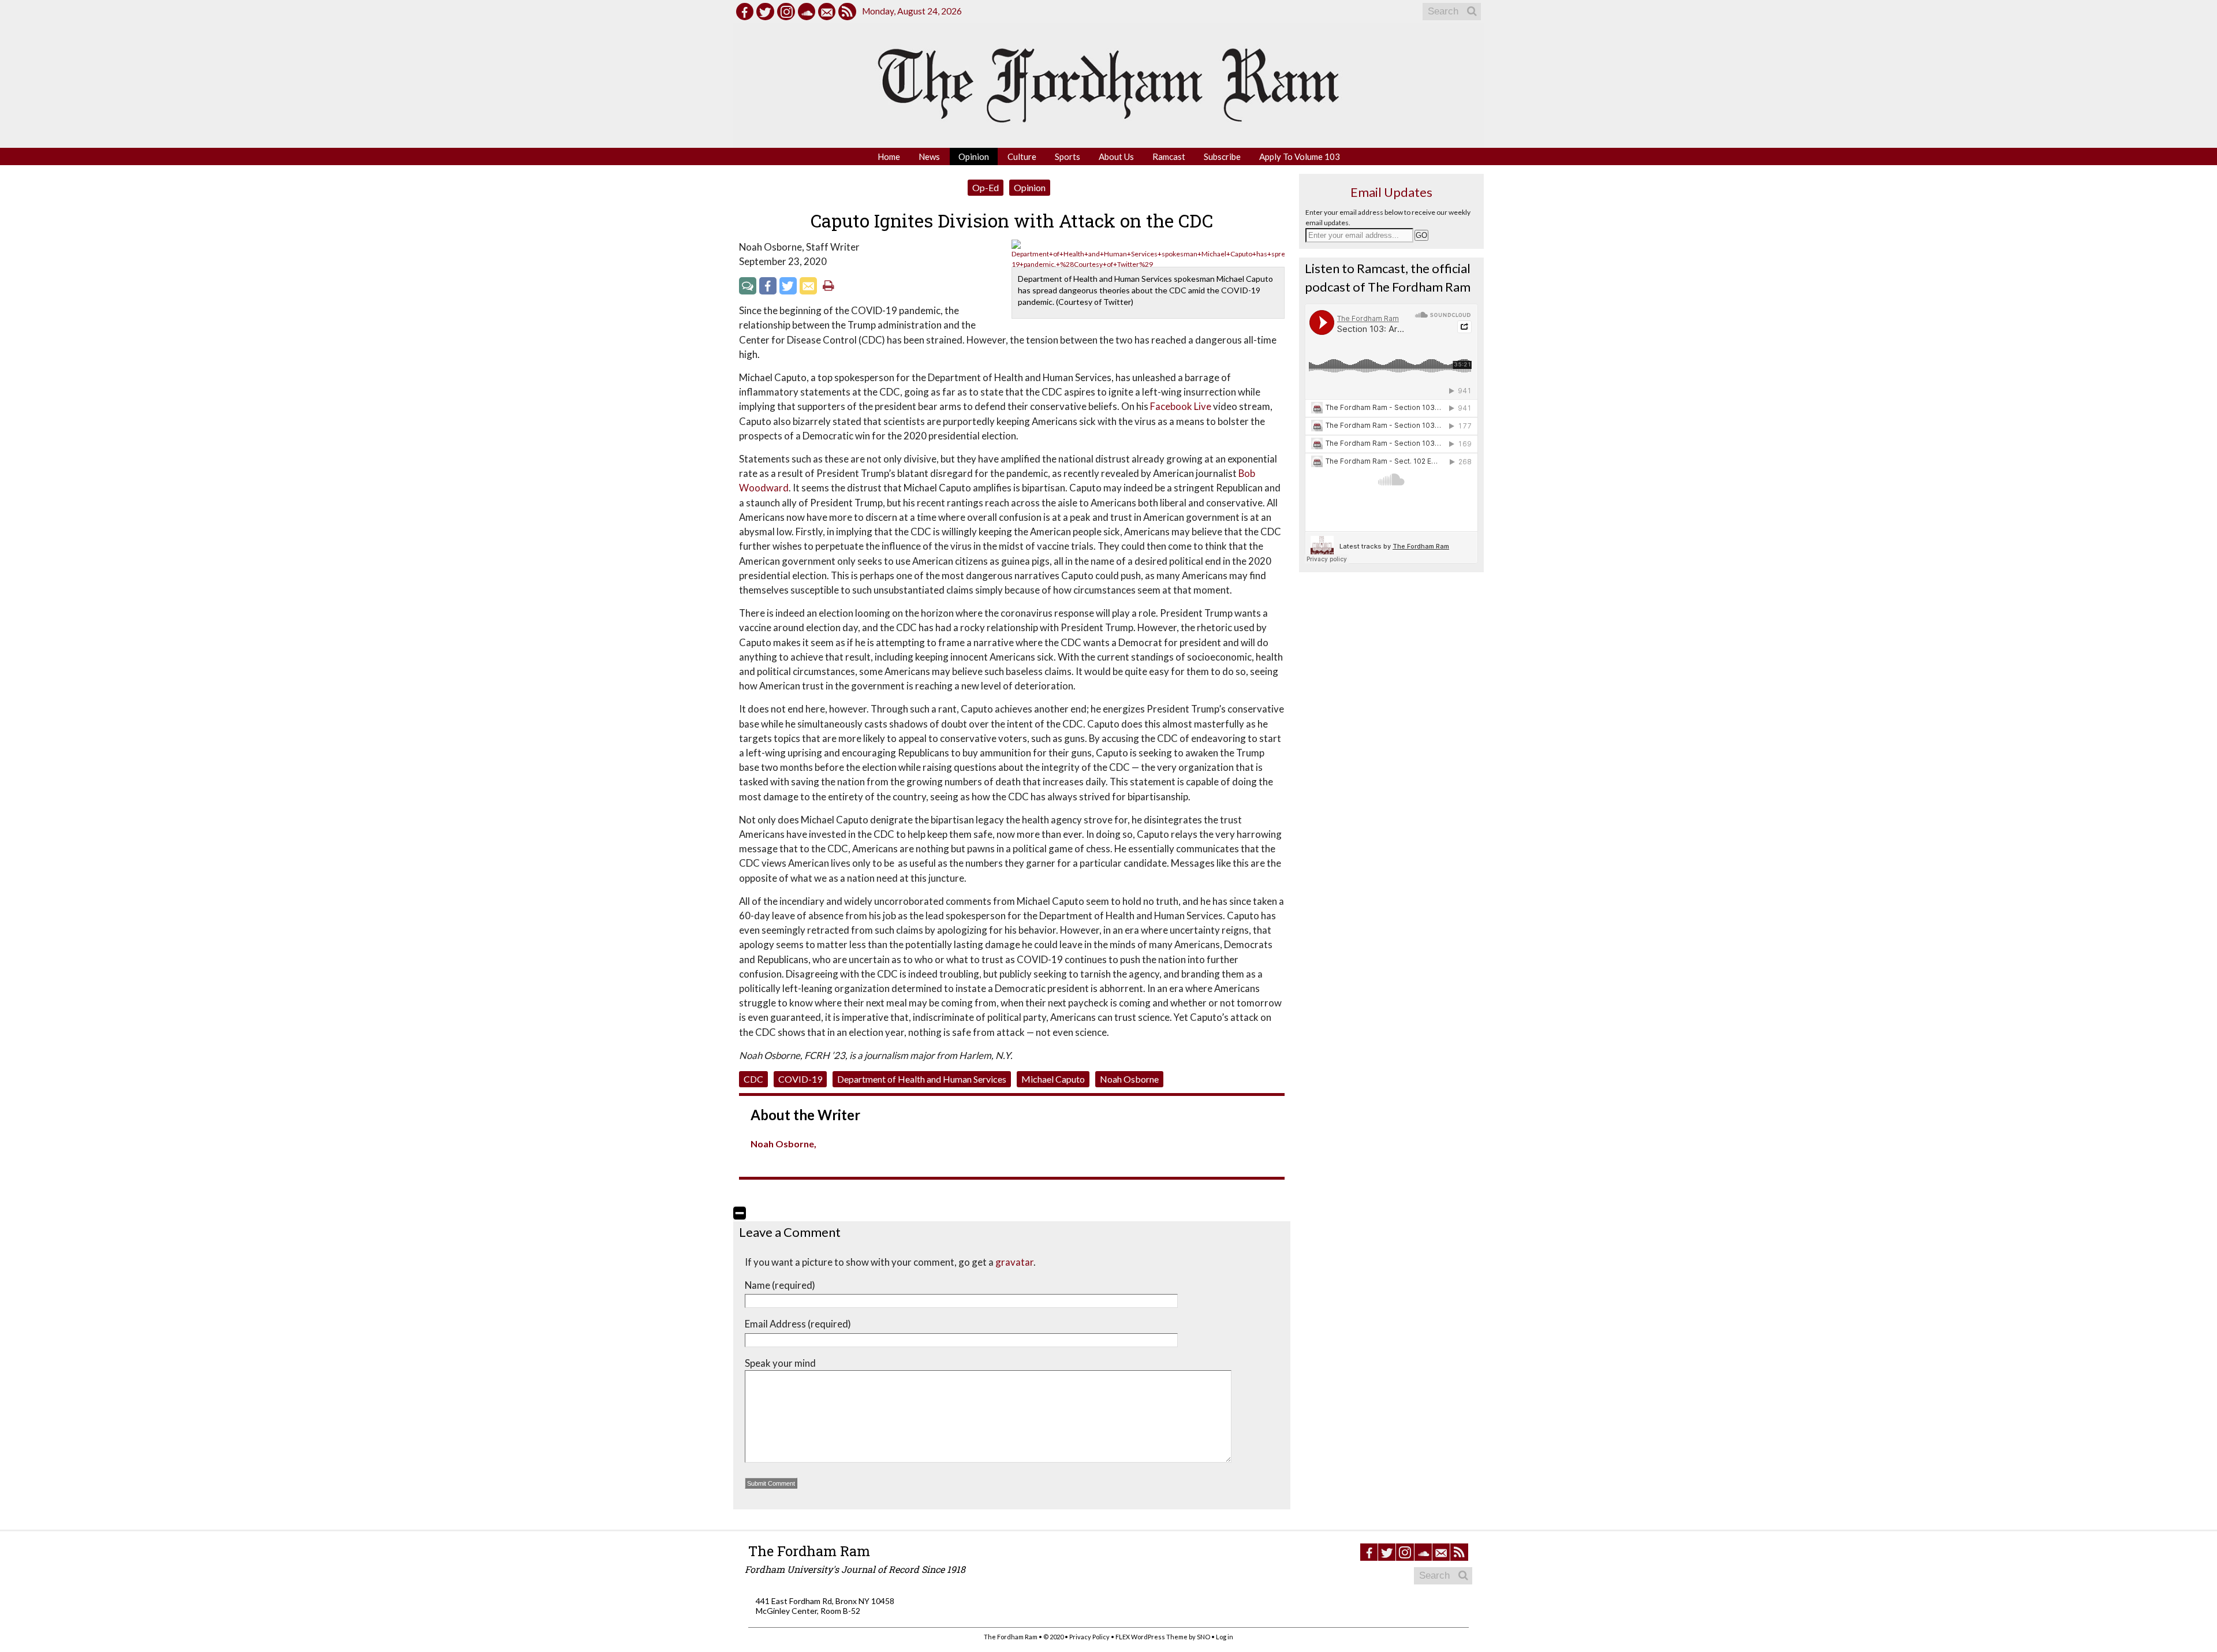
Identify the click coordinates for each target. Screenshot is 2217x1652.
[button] (740, 1213)
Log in (1225, 1637)
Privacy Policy (1089, 1637)
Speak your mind (780, 1363)
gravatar (1014, 1262)
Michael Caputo (1053, 1079)
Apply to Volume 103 (1300, 156)
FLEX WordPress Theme (1152, 1637)
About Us (1116, 156)
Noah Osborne (1129, 1079)
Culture (1022, 156)
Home (889, 156)
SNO (1203, 1637)
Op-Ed (986, 187)
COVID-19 (800, 1079)
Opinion (974, 156)
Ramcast (1169, 156)
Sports (1068, 156)
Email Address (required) (798, 1324)
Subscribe (1222, 156)
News (929, 156)
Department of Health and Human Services (922, 1079)
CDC (753, 1079)
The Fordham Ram (809, 1551)
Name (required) (780, 1285)
